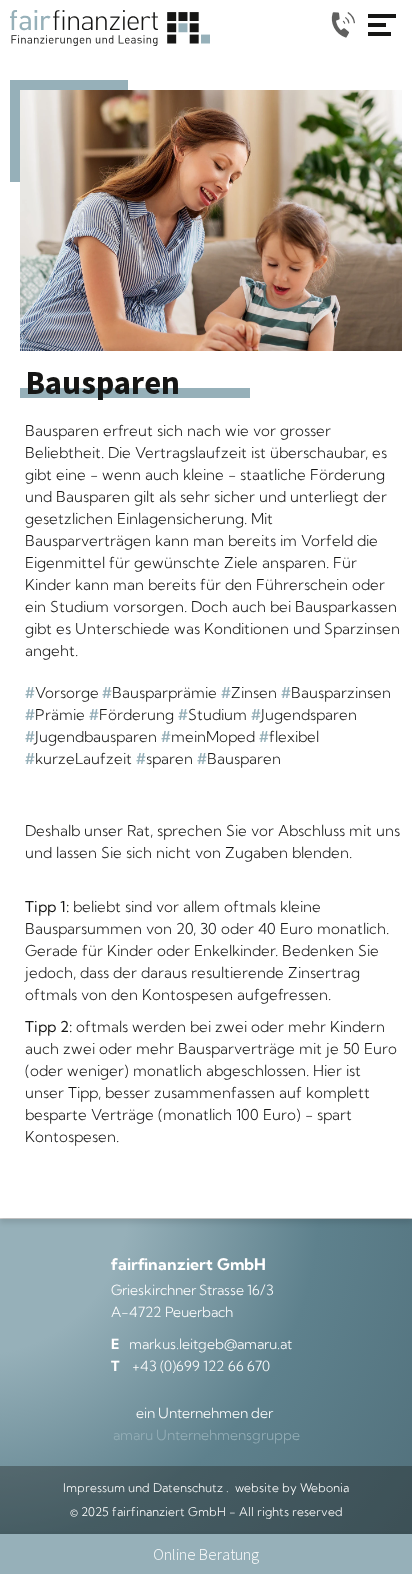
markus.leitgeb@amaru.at (201, 1344)
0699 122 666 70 (342, 24)
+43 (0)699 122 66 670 (190, 1366)
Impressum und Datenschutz (143, 1487)
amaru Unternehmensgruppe (206, 1435)
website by (292, 1487)
